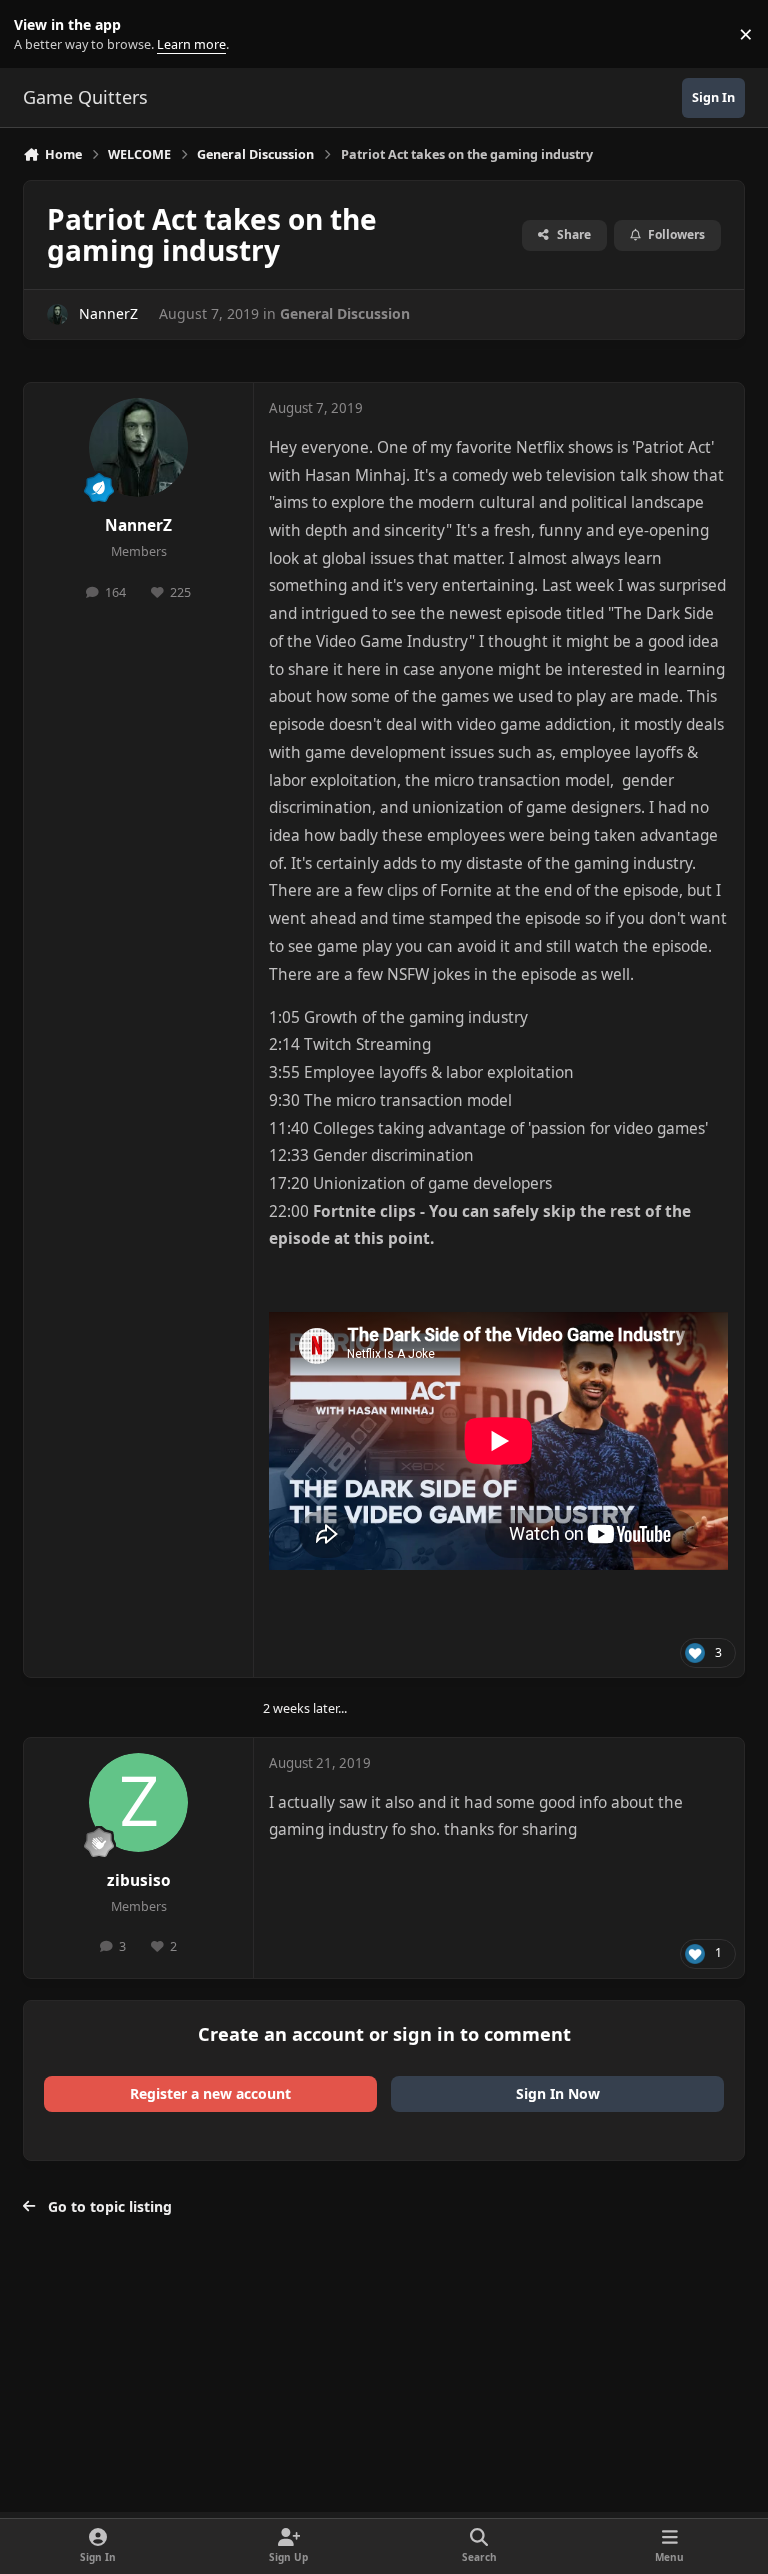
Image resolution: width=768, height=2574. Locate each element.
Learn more (38, 34)
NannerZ (108, 313)
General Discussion (345, 313)
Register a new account (210, 2093)
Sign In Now (558, 2093)
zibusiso (139, 1880)
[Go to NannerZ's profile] (57, 314)
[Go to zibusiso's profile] (138, 1802)
